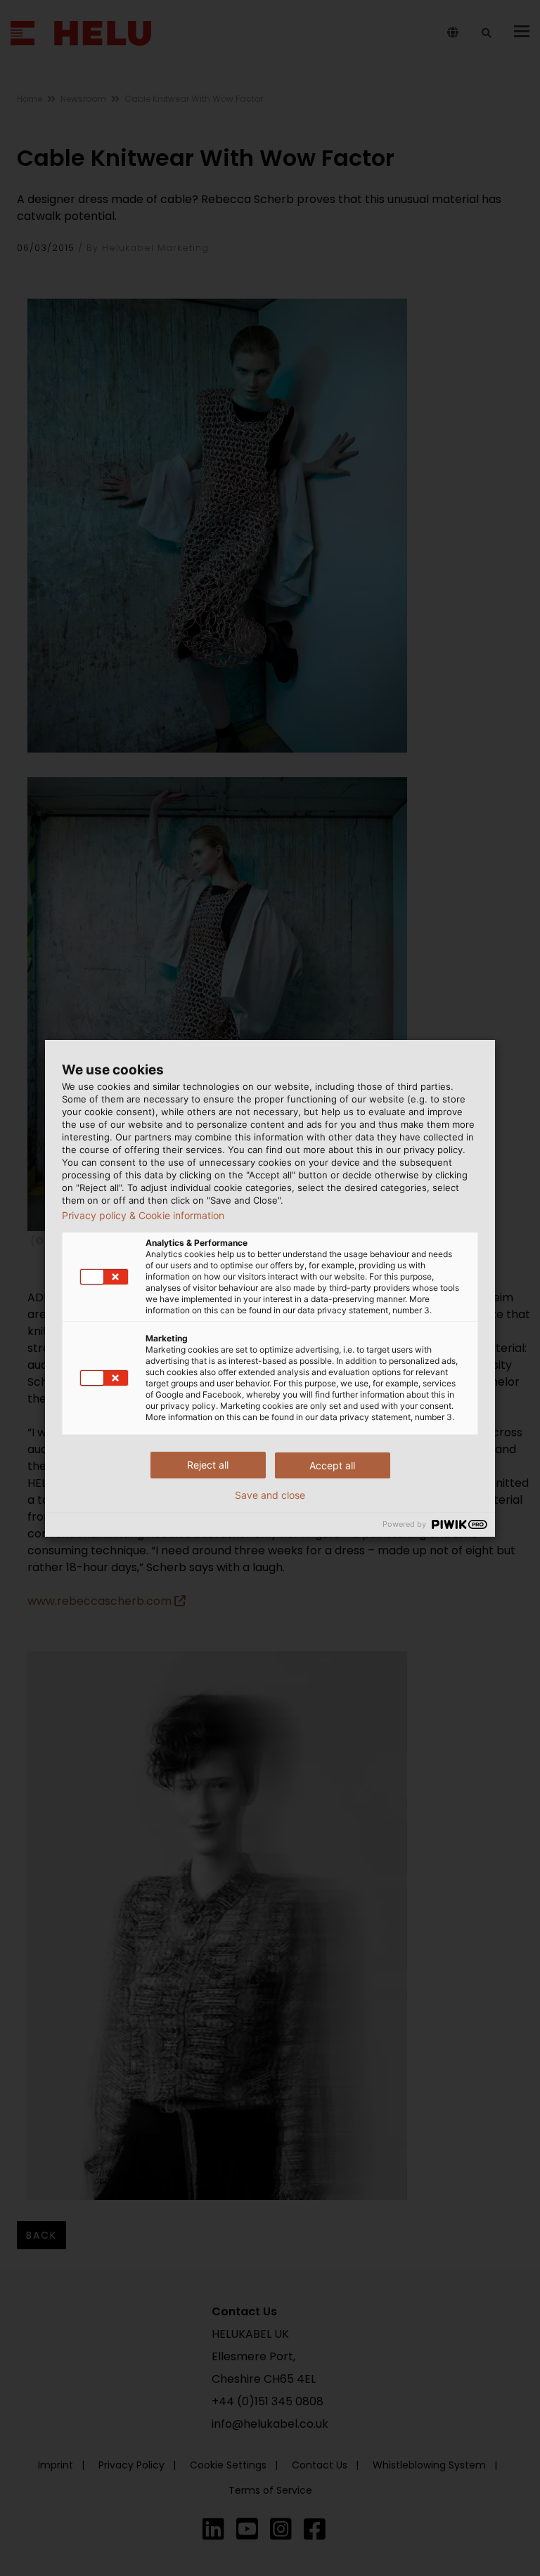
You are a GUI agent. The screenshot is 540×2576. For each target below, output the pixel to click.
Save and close (270, 1495)
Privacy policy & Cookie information (143, 1216)
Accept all (332, 1465)
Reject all (208, 1465)
